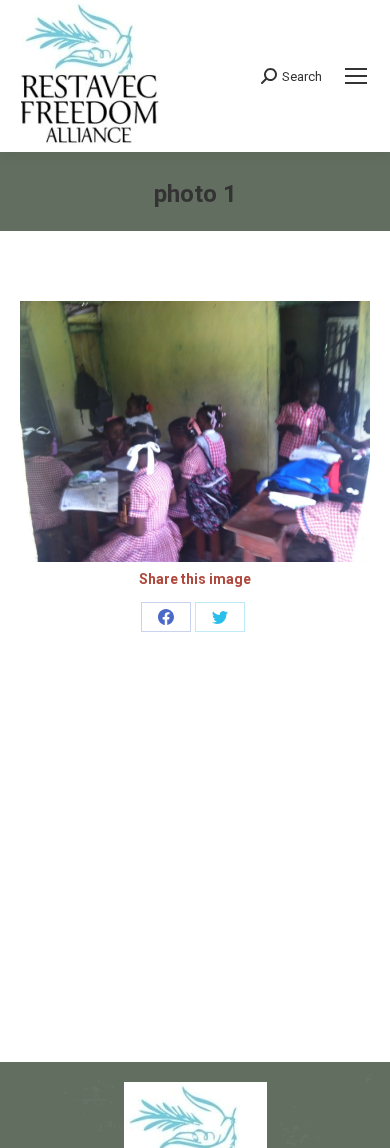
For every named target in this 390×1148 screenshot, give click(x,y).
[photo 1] (195, 431)
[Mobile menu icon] (356, 76)
